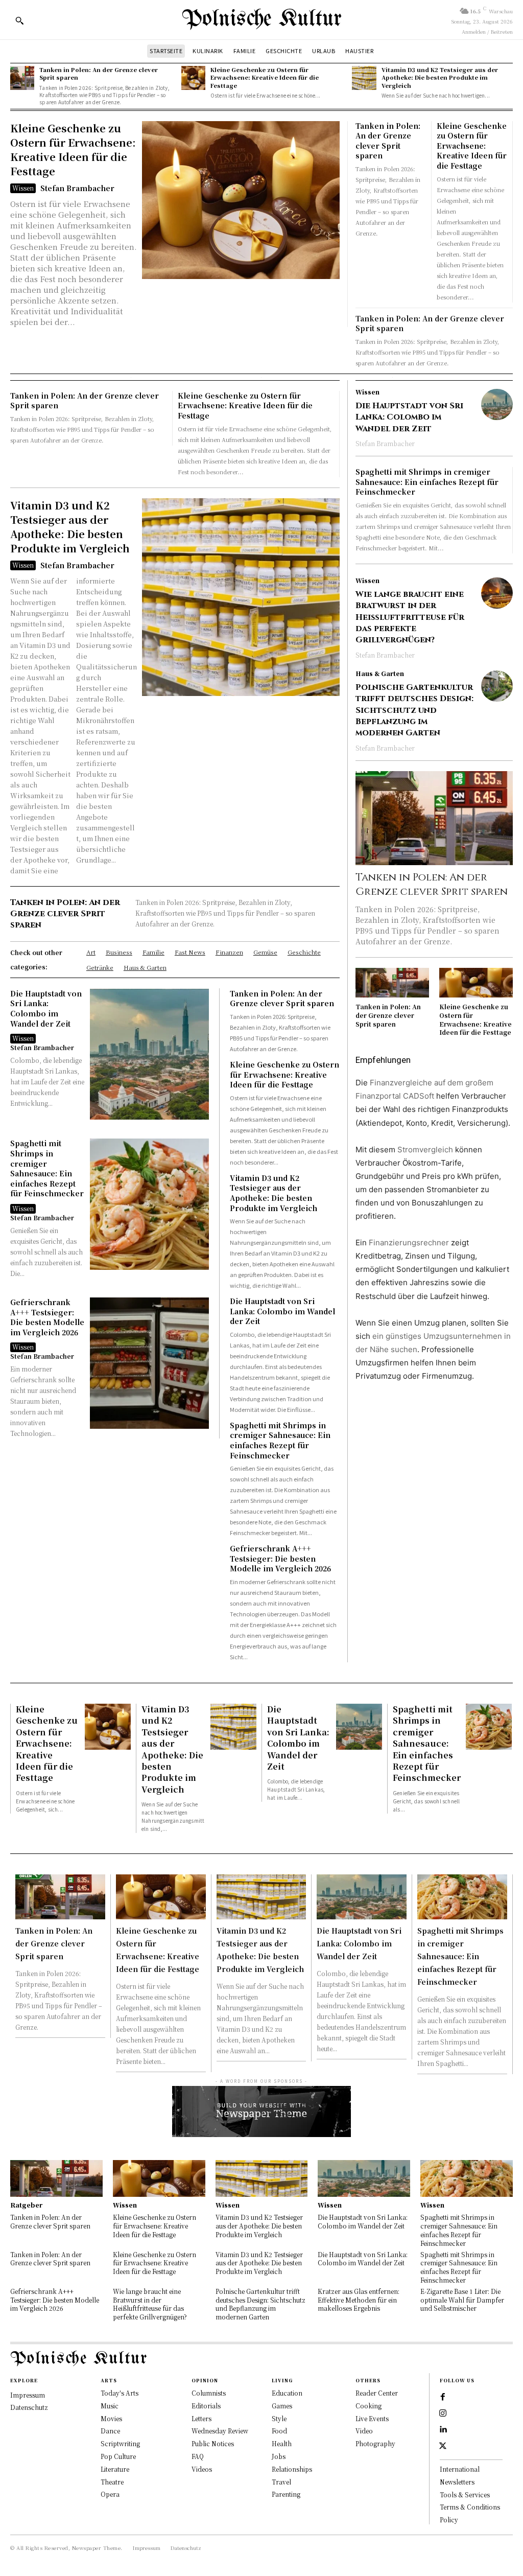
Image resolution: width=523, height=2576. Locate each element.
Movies (111, 2418)
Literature (115, 2469)
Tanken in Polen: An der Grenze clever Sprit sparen (99, 73)
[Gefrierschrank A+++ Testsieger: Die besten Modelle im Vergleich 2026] (149, 1363)
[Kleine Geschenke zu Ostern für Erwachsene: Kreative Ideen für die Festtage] (193, 78)
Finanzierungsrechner (409, 1243)
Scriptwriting (120, 2443)
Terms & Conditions (470, 2507)
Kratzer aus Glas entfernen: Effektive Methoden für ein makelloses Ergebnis (359, 2300)
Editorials (206, 2406)
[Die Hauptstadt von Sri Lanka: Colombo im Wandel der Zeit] (149, 1054)
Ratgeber (26, 2205)
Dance (110, 2431)
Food (279, 2431)
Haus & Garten (380, 674)
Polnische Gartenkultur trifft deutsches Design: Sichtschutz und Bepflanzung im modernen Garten (414, 710)
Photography (375, 2443)
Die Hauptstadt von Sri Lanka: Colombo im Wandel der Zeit (46, 1008)
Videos (202, 2469)
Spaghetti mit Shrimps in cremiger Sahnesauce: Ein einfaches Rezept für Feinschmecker (47, 1168)
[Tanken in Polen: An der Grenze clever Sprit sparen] (22, 78)
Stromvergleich (425, 1150)
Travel (281, 2482)
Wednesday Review (220, 2431)
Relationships (292, 2469)
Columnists (209, 2393)
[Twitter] (443, 2446)
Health (282, 2443)
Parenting (286, 2494)
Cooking (369, 2406)
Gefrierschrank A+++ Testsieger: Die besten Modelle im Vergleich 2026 (47, 1317)
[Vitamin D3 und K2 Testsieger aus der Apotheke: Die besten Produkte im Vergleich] (364, 78)
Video (364, 2431)
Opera (110, 2494)
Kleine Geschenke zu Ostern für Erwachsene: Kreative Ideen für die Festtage (265, 77)
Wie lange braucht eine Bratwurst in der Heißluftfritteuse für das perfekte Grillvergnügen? (410, 617)
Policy (449, 2520)
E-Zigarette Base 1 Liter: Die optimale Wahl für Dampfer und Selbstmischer (462, 2300)
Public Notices (213, 2443)
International (460, 2469)
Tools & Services (465, 2494)
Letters (201, 2418)
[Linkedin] (443, 2430)
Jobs (279, 2456)
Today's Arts (120, 2393)
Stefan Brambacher (77, 188)
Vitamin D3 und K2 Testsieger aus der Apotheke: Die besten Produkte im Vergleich (440, 77)
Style (279, 2418)
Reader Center (377, 2393)
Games (282, 2406)
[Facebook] (443, 2397)
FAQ (198, 2456)
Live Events (372, 2418)
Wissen (23, 188)
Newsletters (457, 2482)
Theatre (112, 2482)
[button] (19, 20)
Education (287, 2393)
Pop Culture (118, 2456)
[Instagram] (443, 2413)
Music (110, 2406)
